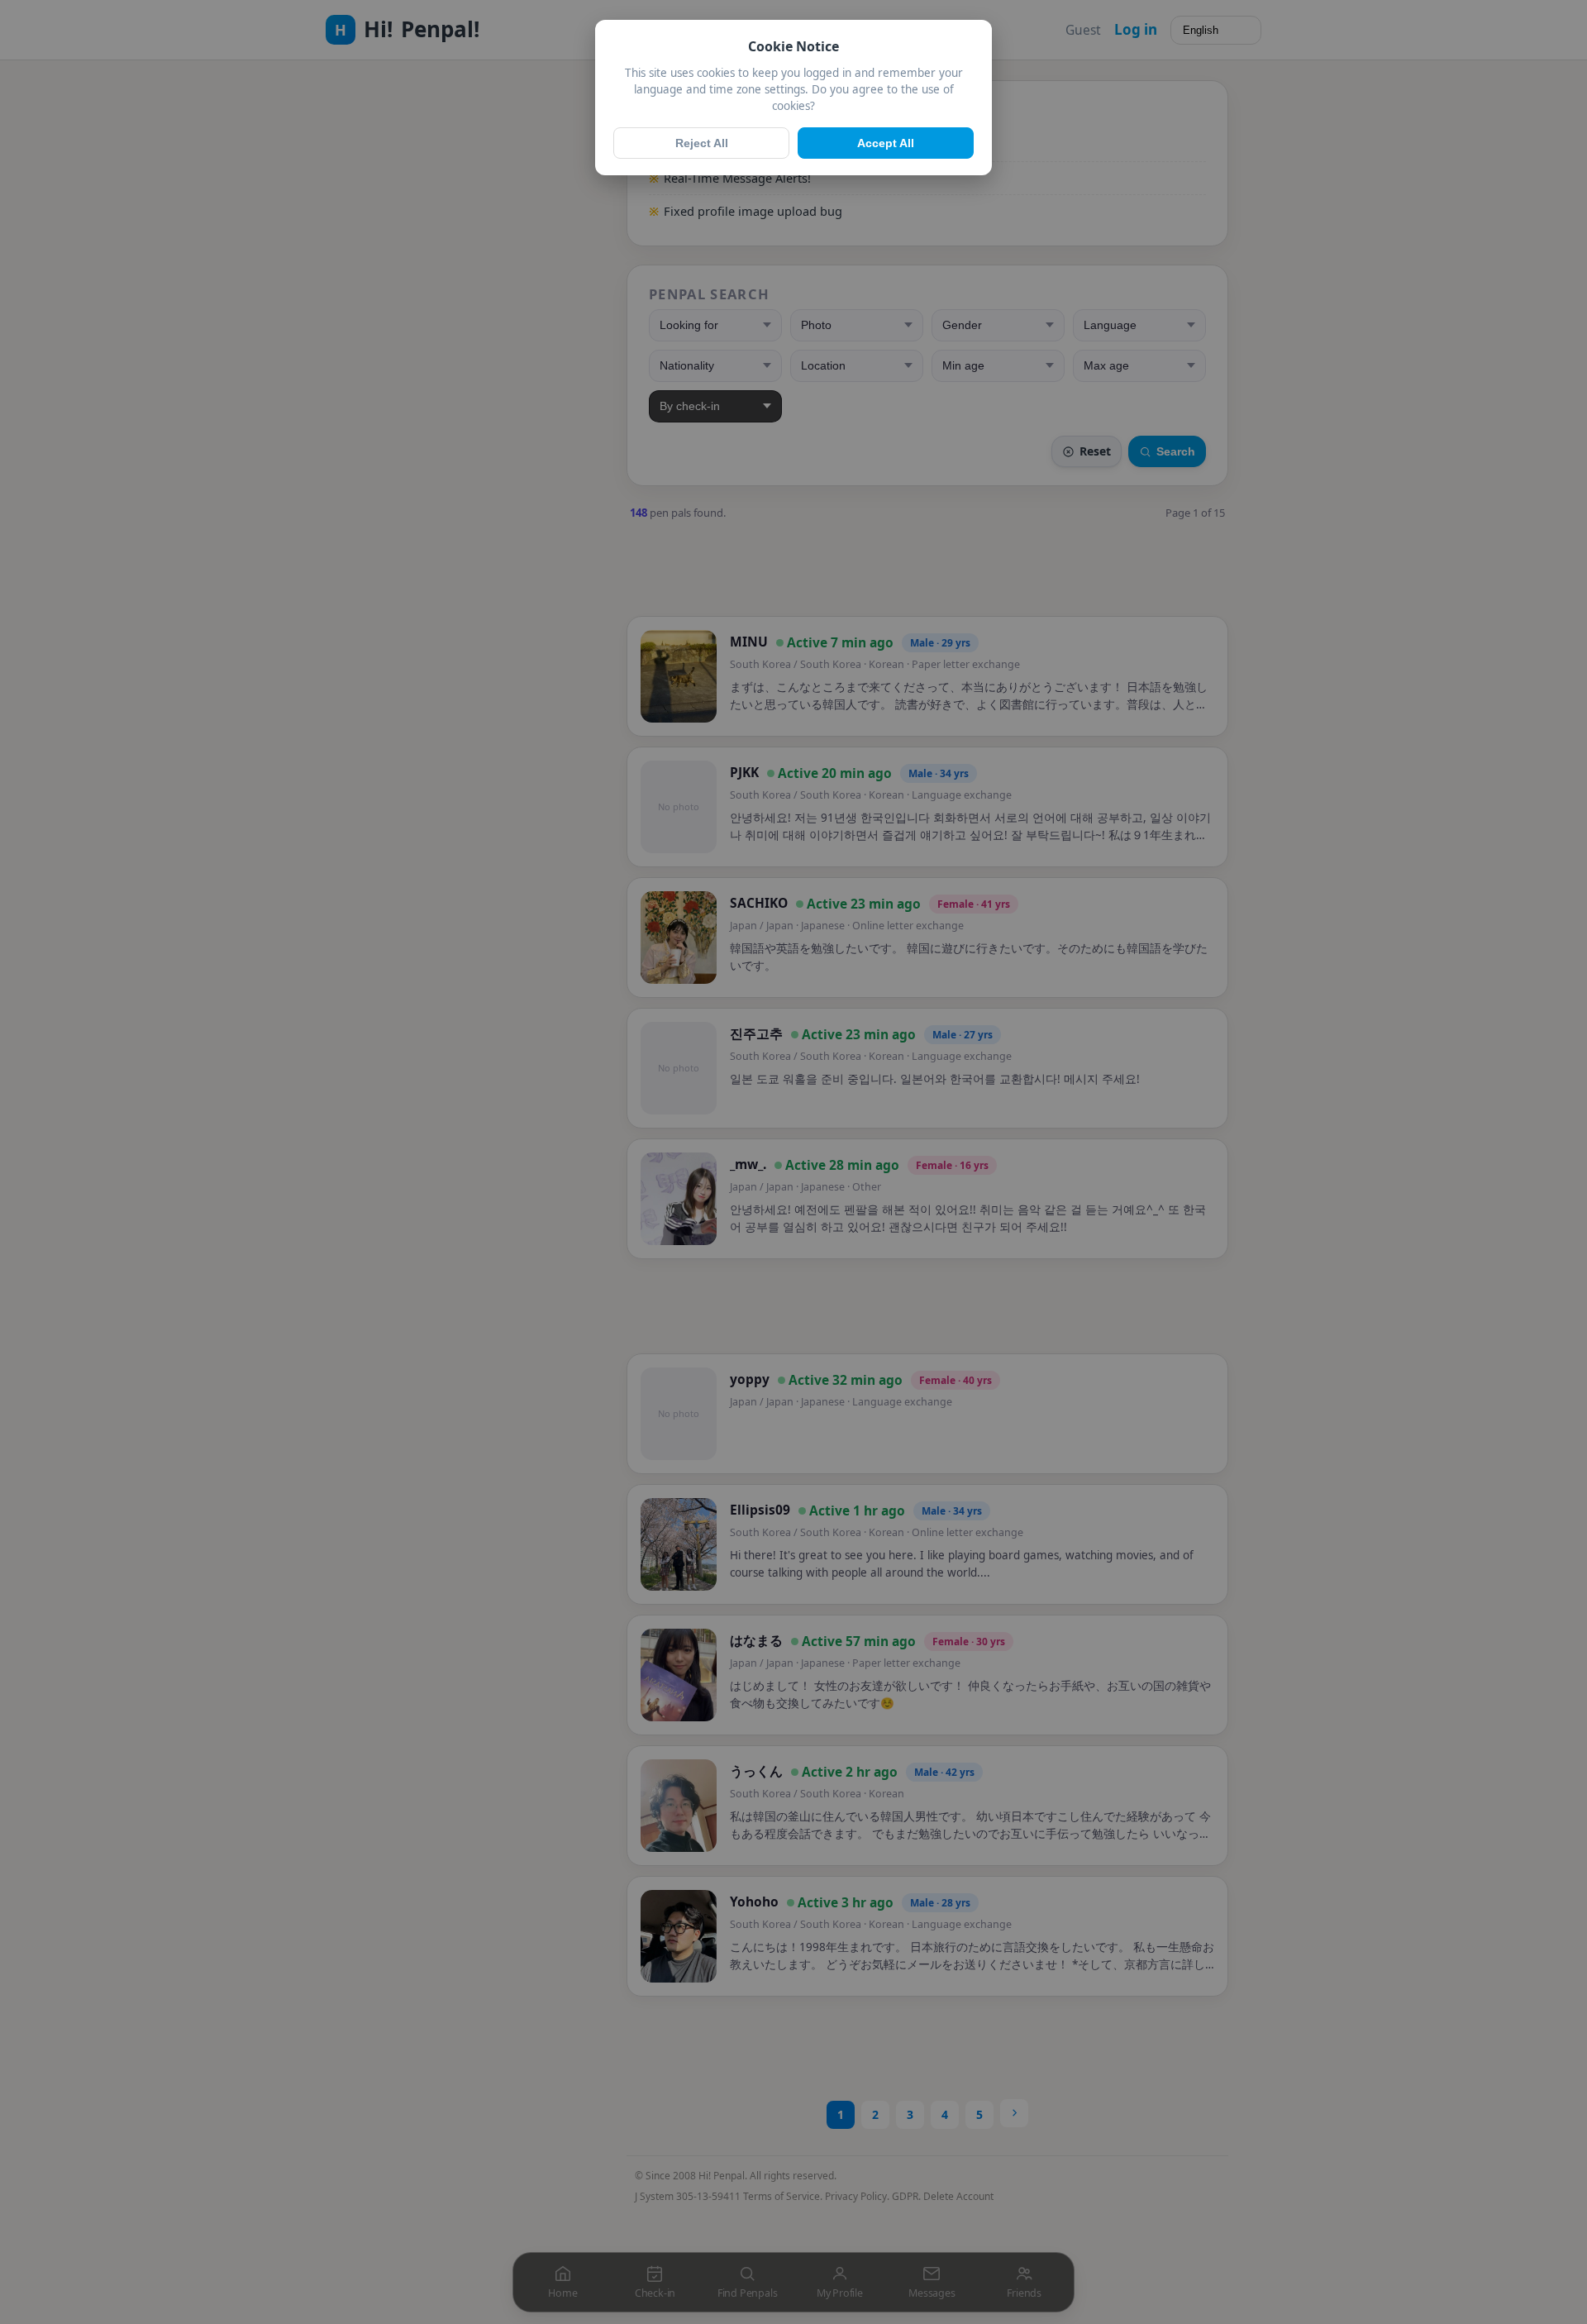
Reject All (702, 143)
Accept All (886, 143)
